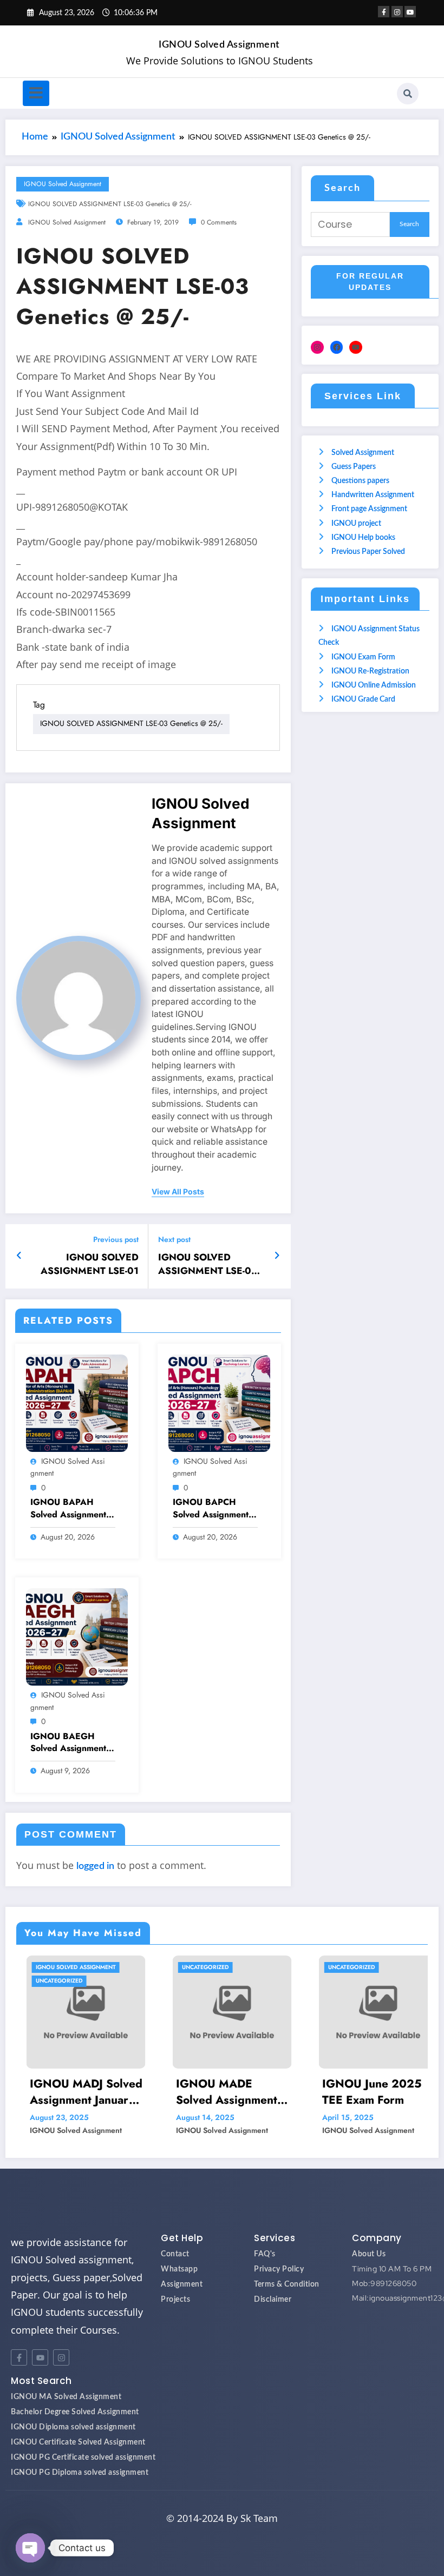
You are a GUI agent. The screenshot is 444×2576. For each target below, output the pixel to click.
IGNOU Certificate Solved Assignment (78, 2442)
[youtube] (410, 12)
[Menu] (36, 93)
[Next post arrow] (277, 1256)
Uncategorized (49, 1981)
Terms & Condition (287, 2284)
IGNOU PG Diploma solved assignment (80, 2473)
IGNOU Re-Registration (370, 671)
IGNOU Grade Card (363, 699)
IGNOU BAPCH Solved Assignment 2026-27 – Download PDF (211, 1508)
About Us (369, 2254)
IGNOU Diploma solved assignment (73, 2427)
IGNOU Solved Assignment (219, 45)
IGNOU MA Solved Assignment (66, 2397)
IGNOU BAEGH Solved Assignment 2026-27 (68, 1743)
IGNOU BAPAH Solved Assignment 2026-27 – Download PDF (68, 1508)
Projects (175, 2300)
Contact (175, 2254)
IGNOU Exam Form (363, 657)
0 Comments (219, 222)
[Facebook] (337, 347)
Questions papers (360, 481)
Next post (174, 1240)
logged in (95, 1866)
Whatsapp (179, 2269)
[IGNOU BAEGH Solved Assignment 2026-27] (77, 1637)
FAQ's (265, 2254)
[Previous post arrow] (19, 1256)
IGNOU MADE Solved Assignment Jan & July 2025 (216, 2092)
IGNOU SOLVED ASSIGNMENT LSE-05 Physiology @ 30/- (208, 1264)
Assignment (182, 2284)
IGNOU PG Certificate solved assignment (83, 2458)
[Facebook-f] (19, 2357)
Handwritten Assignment (373, 495)
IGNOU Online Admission (374, 685)
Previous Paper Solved (368, 552)
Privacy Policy (279, 2269)
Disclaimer (273, 2300)
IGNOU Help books (363, 538)
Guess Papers (354, 467)
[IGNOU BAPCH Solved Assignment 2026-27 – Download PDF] (219, 1403)
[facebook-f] (384, 12)
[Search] (408, 94)
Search (342, 188)
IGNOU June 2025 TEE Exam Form (362, 2092)
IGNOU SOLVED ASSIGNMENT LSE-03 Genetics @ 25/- (110, 204)
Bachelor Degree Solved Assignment (75, 2412)
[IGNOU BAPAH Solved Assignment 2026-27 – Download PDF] (77, 1403)
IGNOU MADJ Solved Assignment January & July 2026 (76, 2092)
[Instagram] (317, 347)
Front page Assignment (369, 509)
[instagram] (397, 12)
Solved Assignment (363, 453)
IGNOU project (356, 524)
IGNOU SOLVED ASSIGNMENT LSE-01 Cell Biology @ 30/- (90, 1264)
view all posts (178, 1192)
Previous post (116, 1240)
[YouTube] (356, 347)
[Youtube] (40, 2357)
